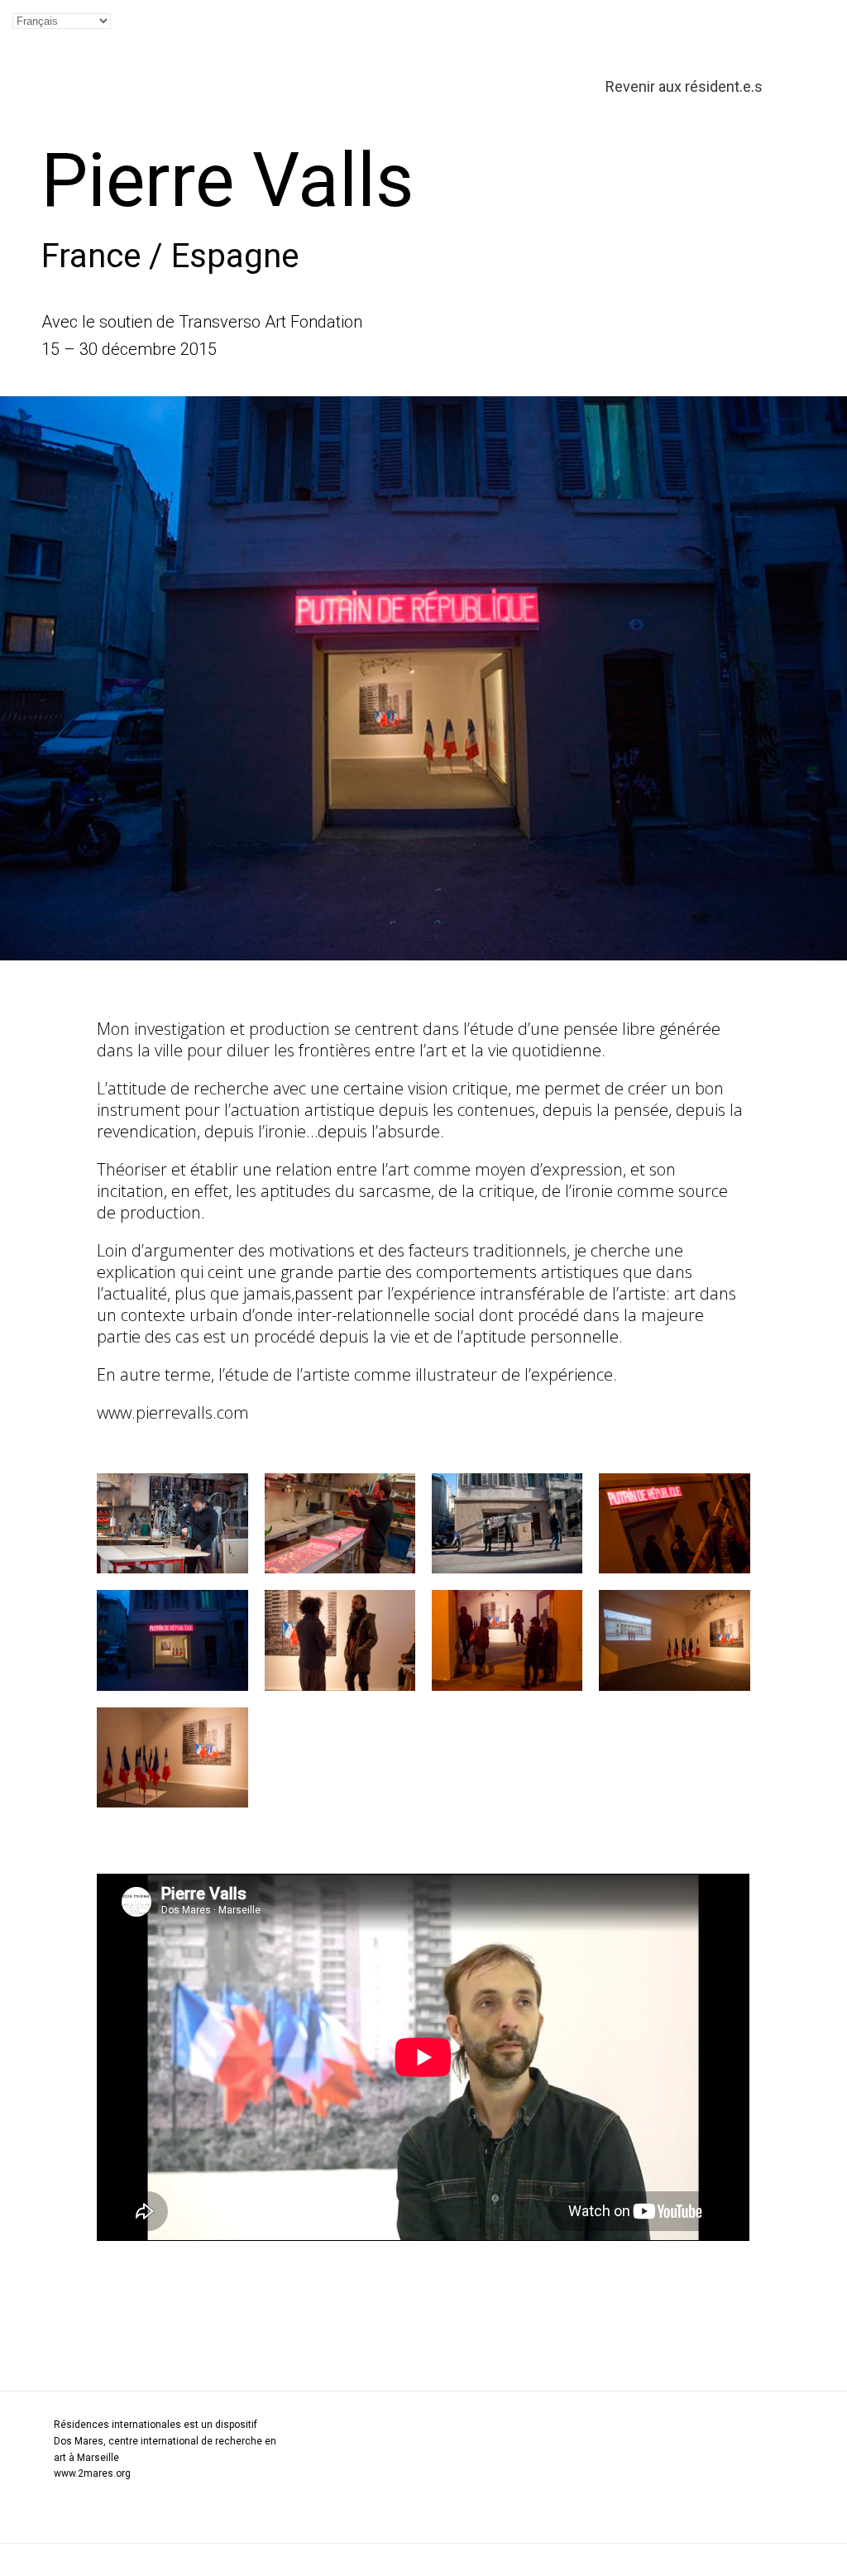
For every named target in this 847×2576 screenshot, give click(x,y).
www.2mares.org (92, 2473)
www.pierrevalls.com (173, 1412)
